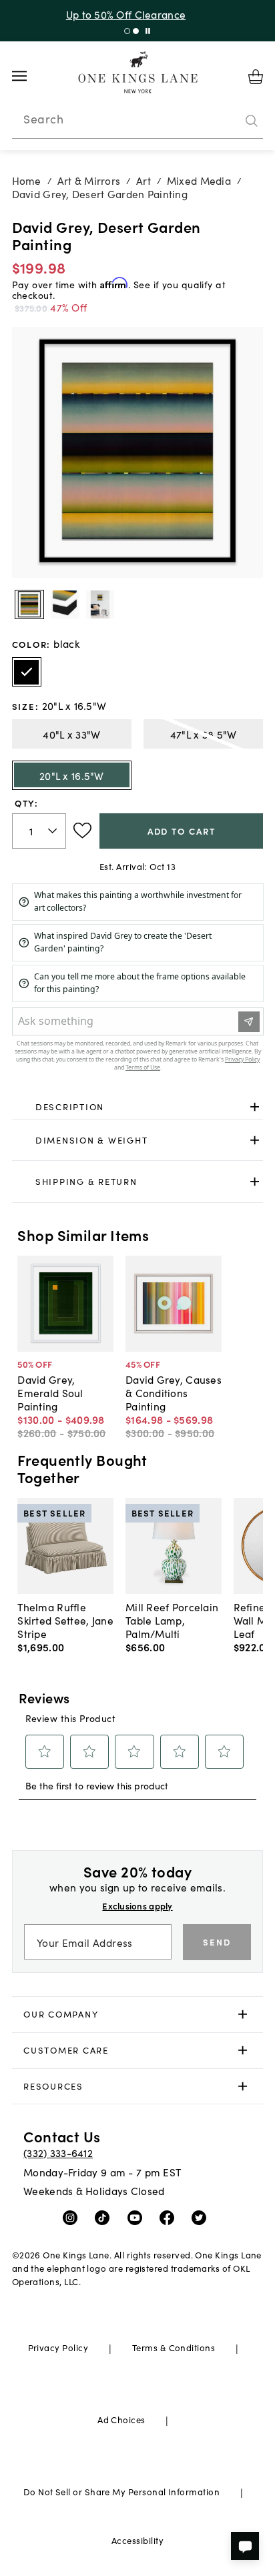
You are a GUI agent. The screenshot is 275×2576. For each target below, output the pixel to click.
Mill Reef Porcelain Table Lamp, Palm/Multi (172, 1620)
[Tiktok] (105, 2217)
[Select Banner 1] (136, 31)
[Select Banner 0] (127, 31)
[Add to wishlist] (82, 831)
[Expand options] (255, 1107)
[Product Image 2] (100, 604)
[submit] (252, 121)
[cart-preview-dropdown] (256, 77)
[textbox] (39, 831)
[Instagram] (73, 2217)
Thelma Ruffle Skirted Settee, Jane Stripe (65, 1620)
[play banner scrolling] (148, 31)
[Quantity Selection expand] (54, 831)
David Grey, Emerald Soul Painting (50, 1392)
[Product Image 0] (29, 604)
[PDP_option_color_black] (27, 672)
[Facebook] (170, 2217)
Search (43, 119)
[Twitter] (202, 2217)
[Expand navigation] (30, 76)
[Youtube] (138, 2217)
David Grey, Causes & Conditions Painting (174, 1392)
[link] (138, 1108)
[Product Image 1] (65, 604)
